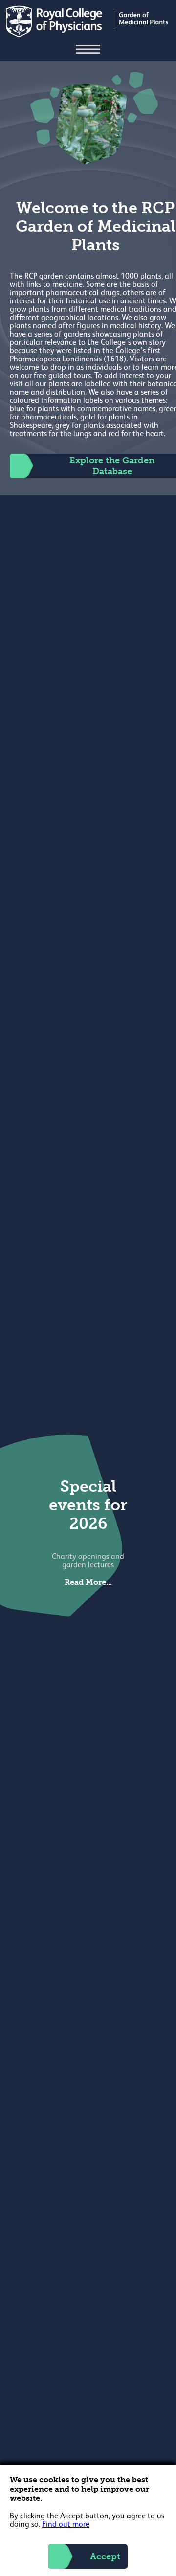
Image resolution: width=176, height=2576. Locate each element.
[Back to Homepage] (88, 35)
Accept (105, 2556)
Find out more (66, 2525)
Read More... (88, 1582)
